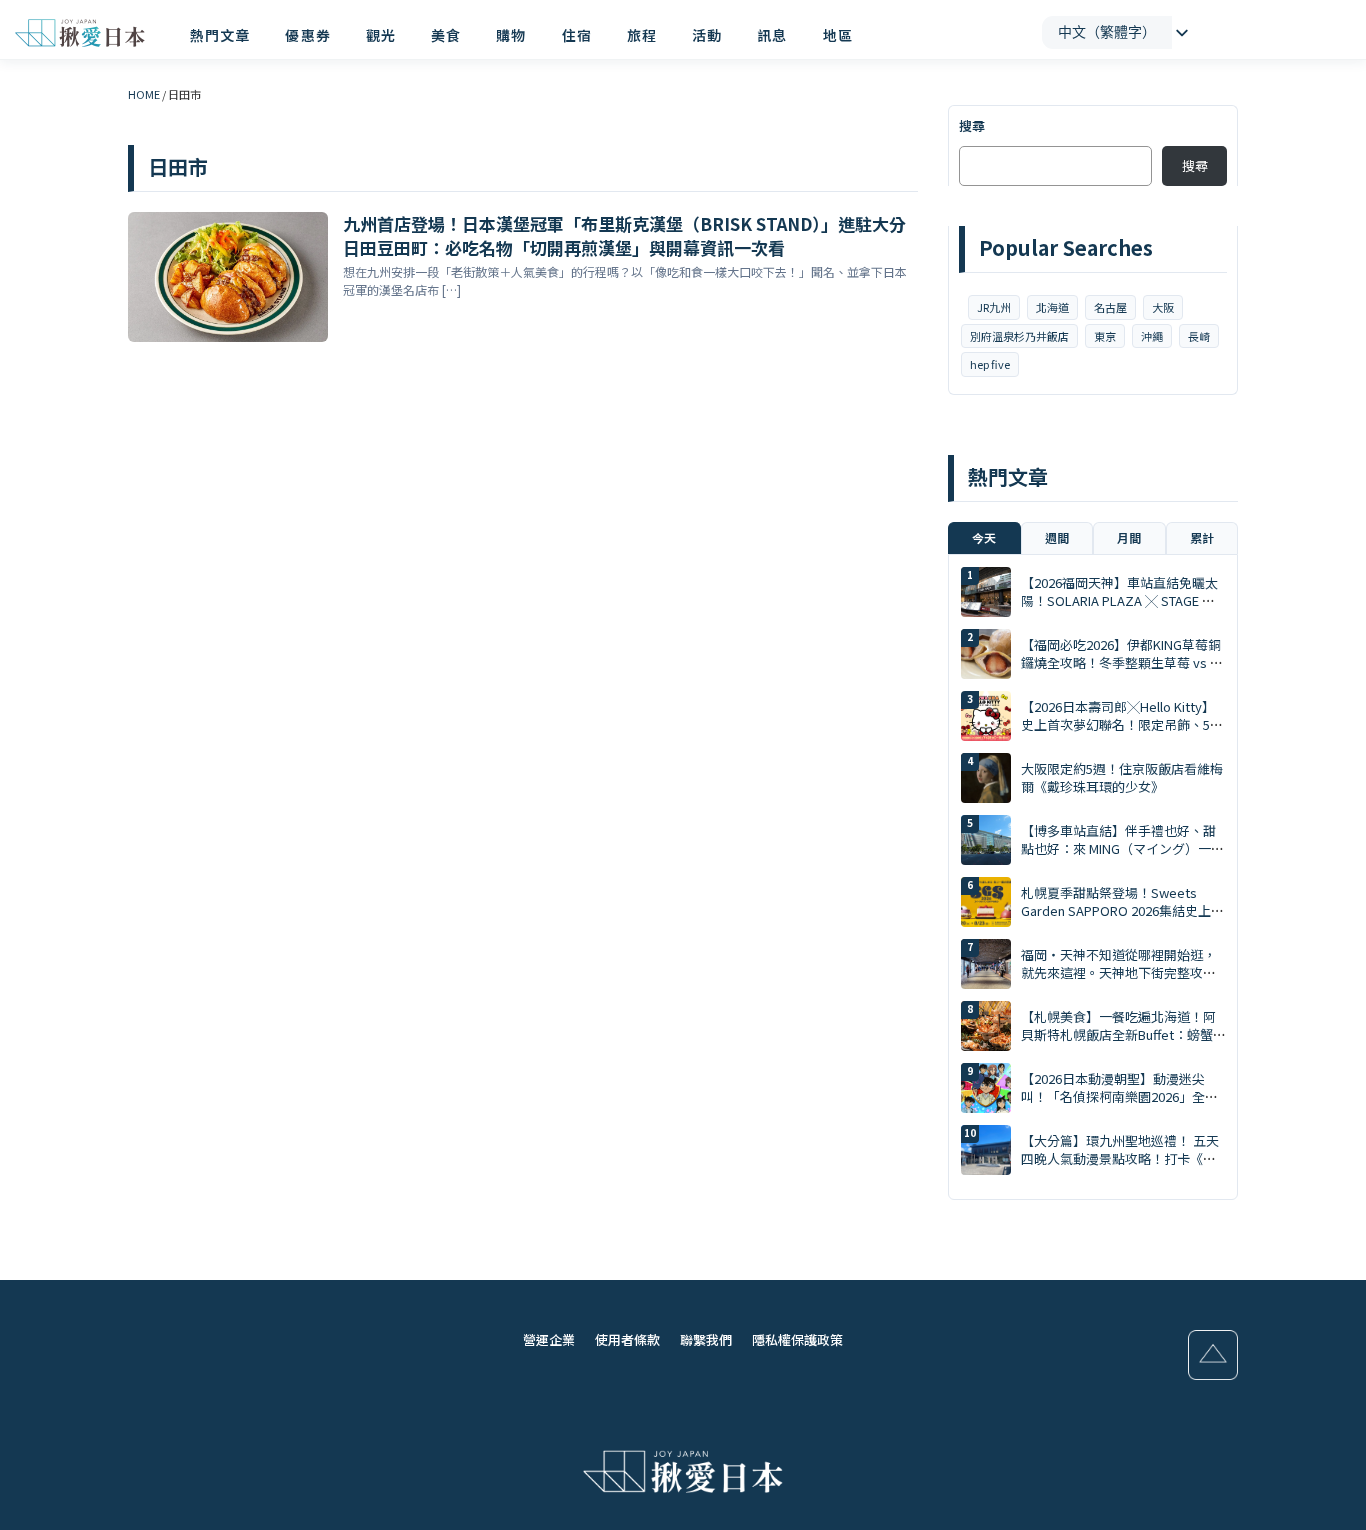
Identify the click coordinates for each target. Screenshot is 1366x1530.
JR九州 (994, 307)
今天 (984, 537)
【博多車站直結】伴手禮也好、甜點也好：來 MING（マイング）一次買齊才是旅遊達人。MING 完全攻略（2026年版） (1122, 858)
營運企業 (549, 1339)
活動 (707, 35)
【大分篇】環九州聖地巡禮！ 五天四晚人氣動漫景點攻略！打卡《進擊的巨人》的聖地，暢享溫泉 (1120, 1158)
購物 (511, 35)
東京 (1105, 336)
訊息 (772, 35)
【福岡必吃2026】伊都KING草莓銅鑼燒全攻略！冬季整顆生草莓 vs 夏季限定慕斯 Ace (1122, 662)
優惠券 (307, 35)
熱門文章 (220, 35)
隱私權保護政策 (797, 1339)
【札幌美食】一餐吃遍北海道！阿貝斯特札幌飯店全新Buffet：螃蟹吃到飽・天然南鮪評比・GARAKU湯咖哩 (1118, 1044)
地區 (838, 35)
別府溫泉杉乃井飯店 (1019, 336)
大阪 (1163, 307)
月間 (1129, 537)
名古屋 (1110, 307)
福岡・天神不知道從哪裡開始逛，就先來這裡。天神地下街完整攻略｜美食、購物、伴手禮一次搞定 (1118, 972)
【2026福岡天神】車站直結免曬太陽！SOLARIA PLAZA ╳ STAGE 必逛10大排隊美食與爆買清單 (1119, 600)
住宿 (577, 35)
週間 (1057, 537)
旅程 (642, 35)
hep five (990, 364)
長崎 (1199, 336)
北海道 (1052, 307)
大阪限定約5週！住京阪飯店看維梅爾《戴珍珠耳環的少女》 (1122, 777)
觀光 (381, 35)
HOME (144, 94)
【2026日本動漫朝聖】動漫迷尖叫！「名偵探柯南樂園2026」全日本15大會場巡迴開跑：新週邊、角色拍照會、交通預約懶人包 (1119, 1106)
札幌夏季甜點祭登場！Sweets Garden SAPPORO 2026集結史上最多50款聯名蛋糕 (1122, 910)
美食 (446, 35)
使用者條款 (627, 1339)
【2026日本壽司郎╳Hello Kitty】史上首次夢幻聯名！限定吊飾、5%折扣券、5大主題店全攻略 (1122, 724)
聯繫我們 (706, 1339)
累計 (1202, 537)
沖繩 (1152, 336)
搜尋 (972, 125)
